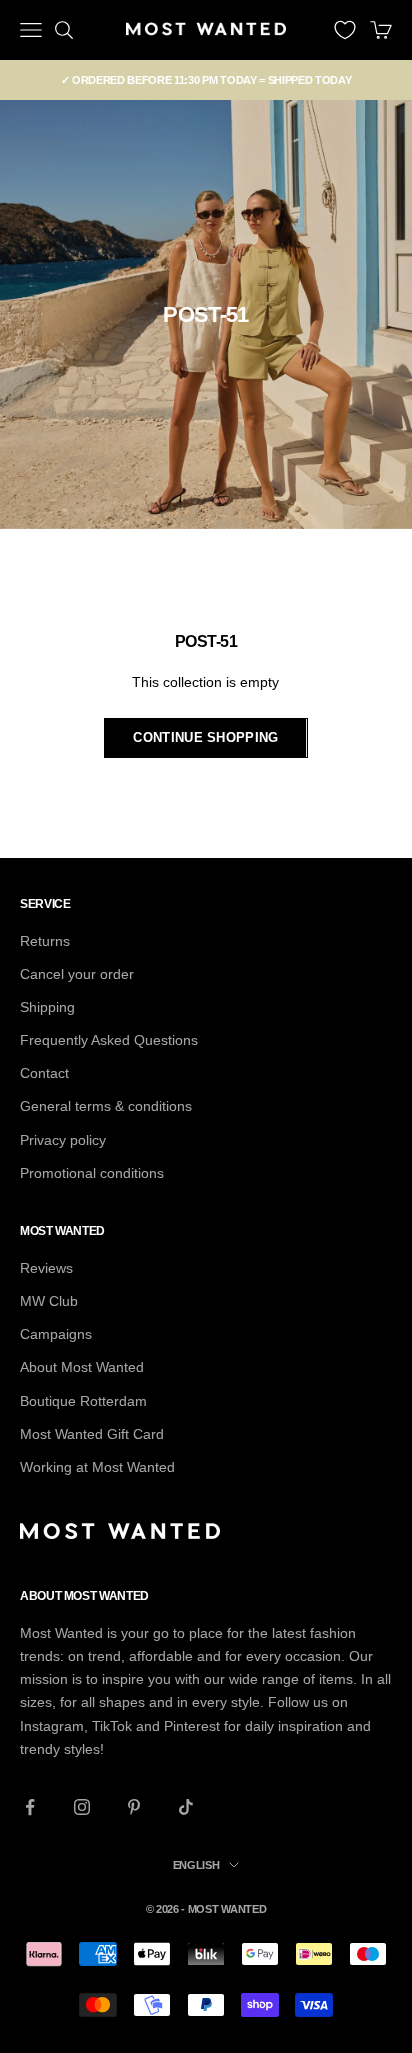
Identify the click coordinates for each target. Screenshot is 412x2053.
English (196, 1865)
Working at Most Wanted (97, 1467)
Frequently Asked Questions (109, 1040)
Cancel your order (77, 974)
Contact (44, 1073)
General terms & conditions (106, 1106)
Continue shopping (205, 737)
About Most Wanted (82, 1367)
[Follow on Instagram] (82, 1807)
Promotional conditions (92, 1173)
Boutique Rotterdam (83, 1401)
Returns (45, 941)
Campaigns (56, 1334)
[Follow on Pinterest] (134, 1807)
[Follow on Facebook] (30, 1807)
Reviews (46, 1268)
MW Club (49, 1301)
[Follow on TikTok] (186, 1807)
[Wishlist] (345, 30)
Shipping (47, 1007)
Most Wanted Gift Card (92, 1434)
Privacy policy (63, 1140)
